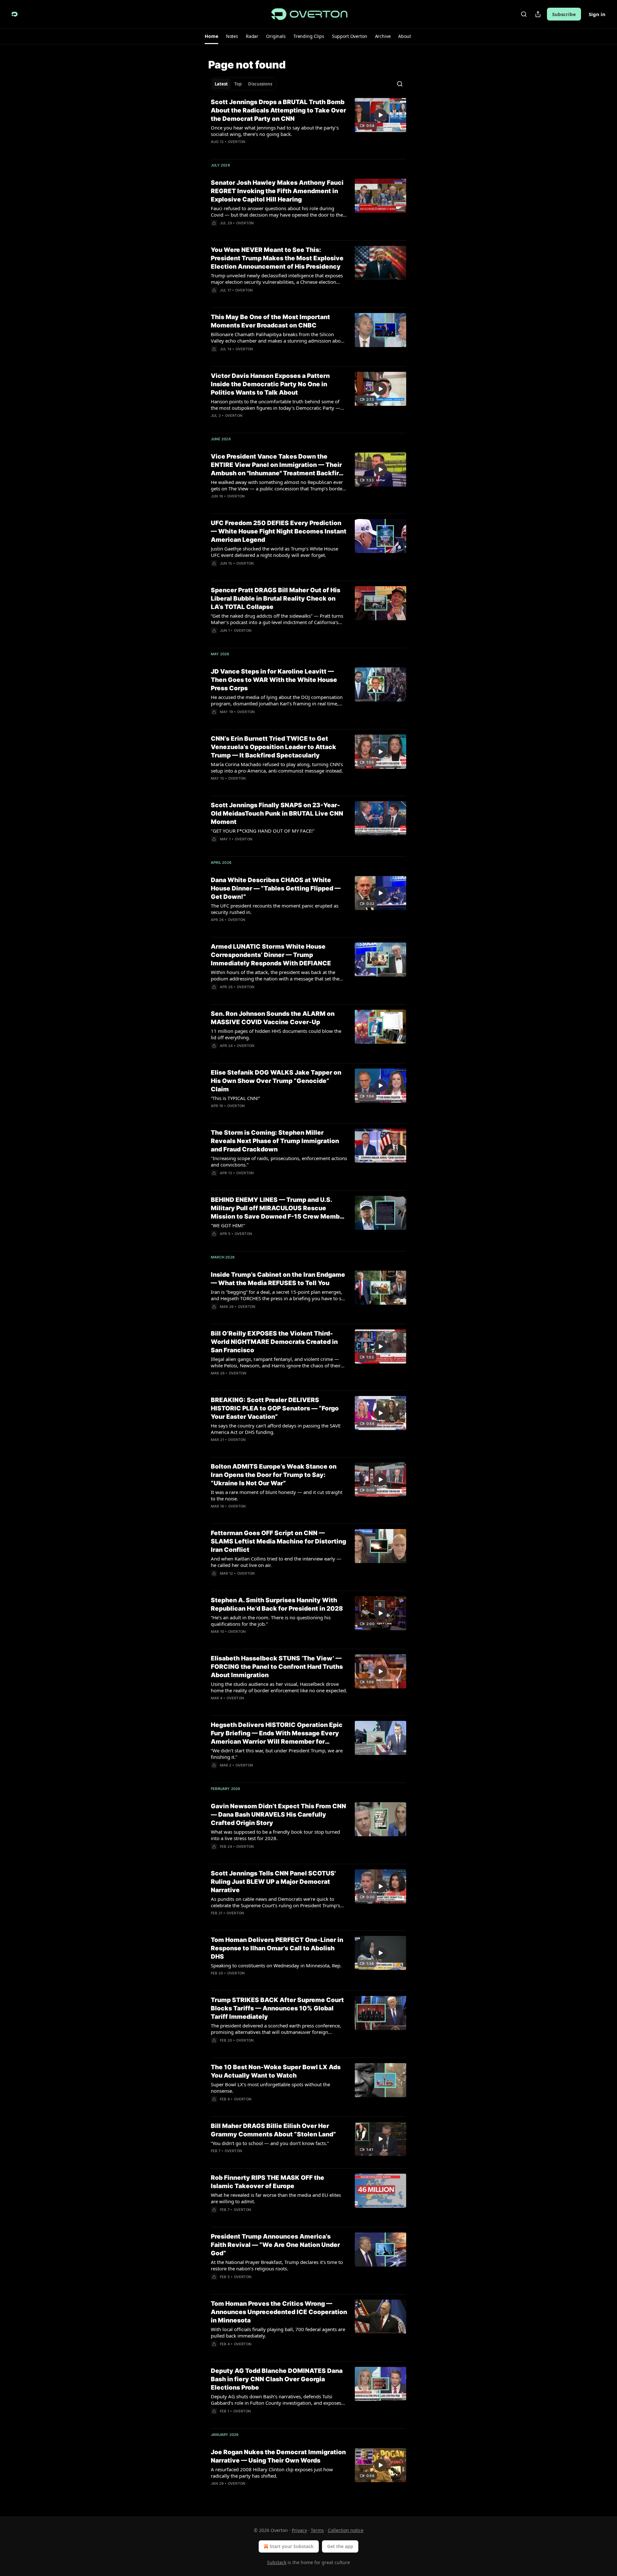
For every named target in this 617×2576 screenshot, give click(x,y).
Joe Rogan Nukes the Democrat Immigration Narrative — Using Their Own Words (278, 2456)
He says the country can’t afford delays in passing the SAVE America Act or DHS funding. (276, 1429)
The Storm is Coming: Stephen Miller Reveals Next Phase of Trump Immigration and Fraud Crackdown (275, 1141)
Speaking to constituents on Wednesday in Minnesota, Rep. (276, 1965)
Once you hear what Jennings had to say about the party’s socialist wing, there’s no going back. (275, 131)
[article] (308, 126)
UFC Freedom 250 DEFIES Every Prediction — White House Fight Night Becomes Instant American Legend (279, 531)
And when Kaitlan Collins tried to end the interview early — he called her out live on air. (276, 1562)
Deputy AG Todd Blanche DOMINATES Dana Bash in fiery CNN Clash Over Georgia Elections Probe (277, 2379)
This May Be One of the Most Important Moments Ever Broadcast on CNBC (270, 321)
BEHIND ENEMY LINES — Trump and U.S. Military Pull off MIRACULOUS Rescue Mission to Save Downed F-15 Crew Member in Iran (278, 1208)
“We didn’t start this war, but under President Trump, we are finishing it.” (277, 1754)
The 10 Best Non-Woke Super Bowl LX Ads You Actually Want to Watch (276, 2071)
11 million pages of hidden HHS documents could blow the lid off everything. (276, 1034)
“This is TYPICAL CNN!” (235, 1098)
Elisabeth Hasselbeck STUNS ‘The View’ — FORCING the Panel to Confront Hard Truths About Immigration (277, 1667)
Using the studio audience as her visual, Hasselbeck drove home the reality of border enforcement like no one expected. (279, 1687)
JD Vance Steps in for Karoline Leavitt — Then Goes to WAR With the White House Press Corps (274, 680)
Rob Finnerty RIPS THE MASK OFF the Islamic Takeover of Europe (268, 2182)
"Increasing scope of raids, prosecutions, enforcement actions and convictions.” (279, 1161)
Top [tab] (238, 84)
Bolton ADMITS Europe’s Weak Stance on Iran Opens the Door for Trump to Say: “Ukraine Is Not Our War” (274, 1475)
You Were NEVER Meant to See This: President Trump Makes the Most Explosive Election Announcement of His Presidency (277, 258)
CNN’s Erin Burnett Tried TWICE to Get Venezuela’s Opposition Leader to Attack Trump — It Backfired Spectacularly (273, 747)
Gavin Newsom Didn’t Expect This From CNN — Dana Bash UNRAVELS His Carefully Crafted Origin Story (278, 1815)
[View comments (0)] (259, 928)
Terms (317, 2530)
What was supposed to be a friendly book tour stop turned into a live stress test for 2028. (275, 1835)
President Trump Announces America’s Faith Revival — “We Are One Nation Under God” (275, 2245)
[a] (380, 115)
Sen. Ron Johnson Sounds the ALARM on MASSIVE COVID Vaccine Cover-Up (273, 1018)
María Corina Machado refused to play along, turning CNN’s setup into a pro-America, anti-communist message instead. (277, 767)
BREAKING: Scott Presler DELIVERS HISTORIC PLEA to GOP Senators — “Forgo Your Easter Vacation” (275, 1408)
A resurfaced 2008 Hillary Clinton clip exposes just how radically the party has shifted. (272, 2473)
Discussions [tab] (260, 84)
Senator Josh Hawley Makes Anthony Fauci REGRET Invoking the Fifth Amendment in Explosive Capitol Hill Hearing (277, 191)
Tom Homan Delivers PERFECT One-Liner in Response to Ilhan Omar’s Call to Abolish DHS (277, 1948)
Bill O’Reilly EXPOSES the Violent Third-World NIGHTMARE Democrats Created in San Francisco (274, 1342)
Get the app (340, 2546)
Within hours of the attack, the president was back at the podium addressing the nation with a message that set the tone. (275, 975)
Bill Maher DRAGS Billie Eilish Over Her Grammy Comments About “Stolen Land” (273, 2130)
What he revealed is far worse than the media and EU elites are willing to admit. (276, 2198)
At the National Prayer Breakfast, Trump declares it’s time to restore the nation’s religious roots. (277, 2265)
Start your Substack (292, 2546)
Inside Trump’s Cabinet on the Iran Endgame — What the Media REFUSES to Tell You (278, 1279)
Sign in (597, 14)
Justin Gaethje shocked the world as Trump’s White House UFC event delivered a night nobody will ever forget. (274, 552)
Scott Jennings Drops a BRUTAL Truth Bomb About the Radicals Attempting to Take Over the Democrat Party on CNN (278, 110)
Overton (237, 142)
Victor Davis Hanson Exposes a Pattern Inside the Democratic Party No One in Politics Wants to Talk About (270, 384)
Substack (277, 2562)
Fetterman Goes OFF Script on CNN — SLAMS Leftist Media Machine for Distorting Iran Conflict (278, 1541)
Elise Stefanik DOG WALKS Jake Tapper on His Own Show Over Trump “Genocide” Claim (276, 1081)
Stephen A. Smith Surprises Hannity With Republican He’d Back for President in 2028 (277, 1604)
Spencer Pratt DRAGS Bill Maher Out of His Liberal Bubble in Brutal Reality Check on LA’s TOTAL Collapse (276, 599)
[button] (211, 36)
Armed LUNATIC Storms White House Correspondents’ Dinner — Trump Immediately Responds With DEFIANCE (271, 955)
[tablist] (243, 84)
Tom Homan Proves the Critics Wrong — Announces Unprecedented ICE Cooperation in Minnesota (279, 2312)
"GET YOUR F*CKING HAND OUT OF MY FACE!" (263, 831)
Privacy (299, 2530)
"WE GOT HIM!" (228, 1225)
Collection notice (346, 2530)
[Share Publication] (538, 14)
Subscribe (564, 14)
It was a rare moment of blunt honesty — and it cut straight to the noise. (277, 1495)
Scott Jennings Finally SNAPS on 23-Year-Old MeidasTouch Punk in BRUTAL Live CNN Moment (277, 814)
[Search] (524, 14)
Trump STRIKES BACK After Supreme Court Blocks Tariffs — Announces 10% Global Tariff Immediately (277, 2008)
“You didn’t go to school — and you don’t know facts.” (270, 2143)
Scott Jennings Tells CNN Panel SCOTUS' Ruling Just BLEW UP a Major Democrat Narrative (273, 1882)
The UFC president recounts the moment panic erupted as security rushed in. (275, 909)
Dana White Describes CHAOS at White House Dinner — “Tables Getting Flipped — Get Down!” (276, 888)
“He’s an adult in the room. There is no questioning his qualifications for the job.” (271, 1621)
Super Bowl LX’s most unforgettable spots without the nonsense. (270, 2088)
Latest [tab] (221, 84)
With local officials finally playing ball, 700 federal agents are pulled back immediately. (278, 2332)
